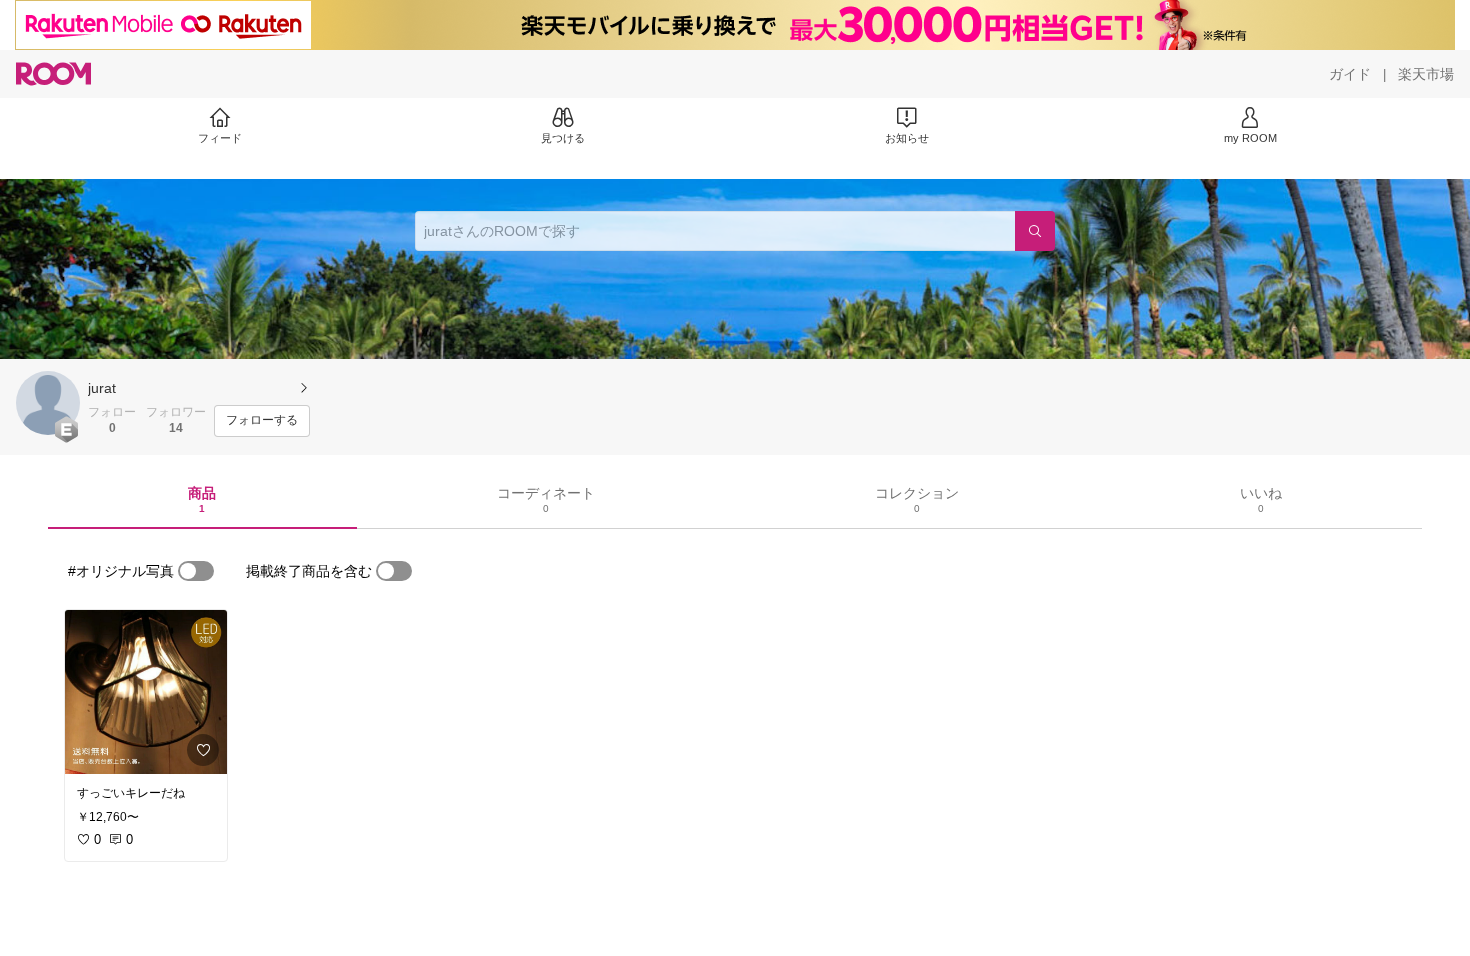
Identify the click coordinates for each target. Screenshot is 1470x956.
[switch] (196, 571)
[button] (48, 403)
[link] (146, 692)
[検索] (1035, 231)
